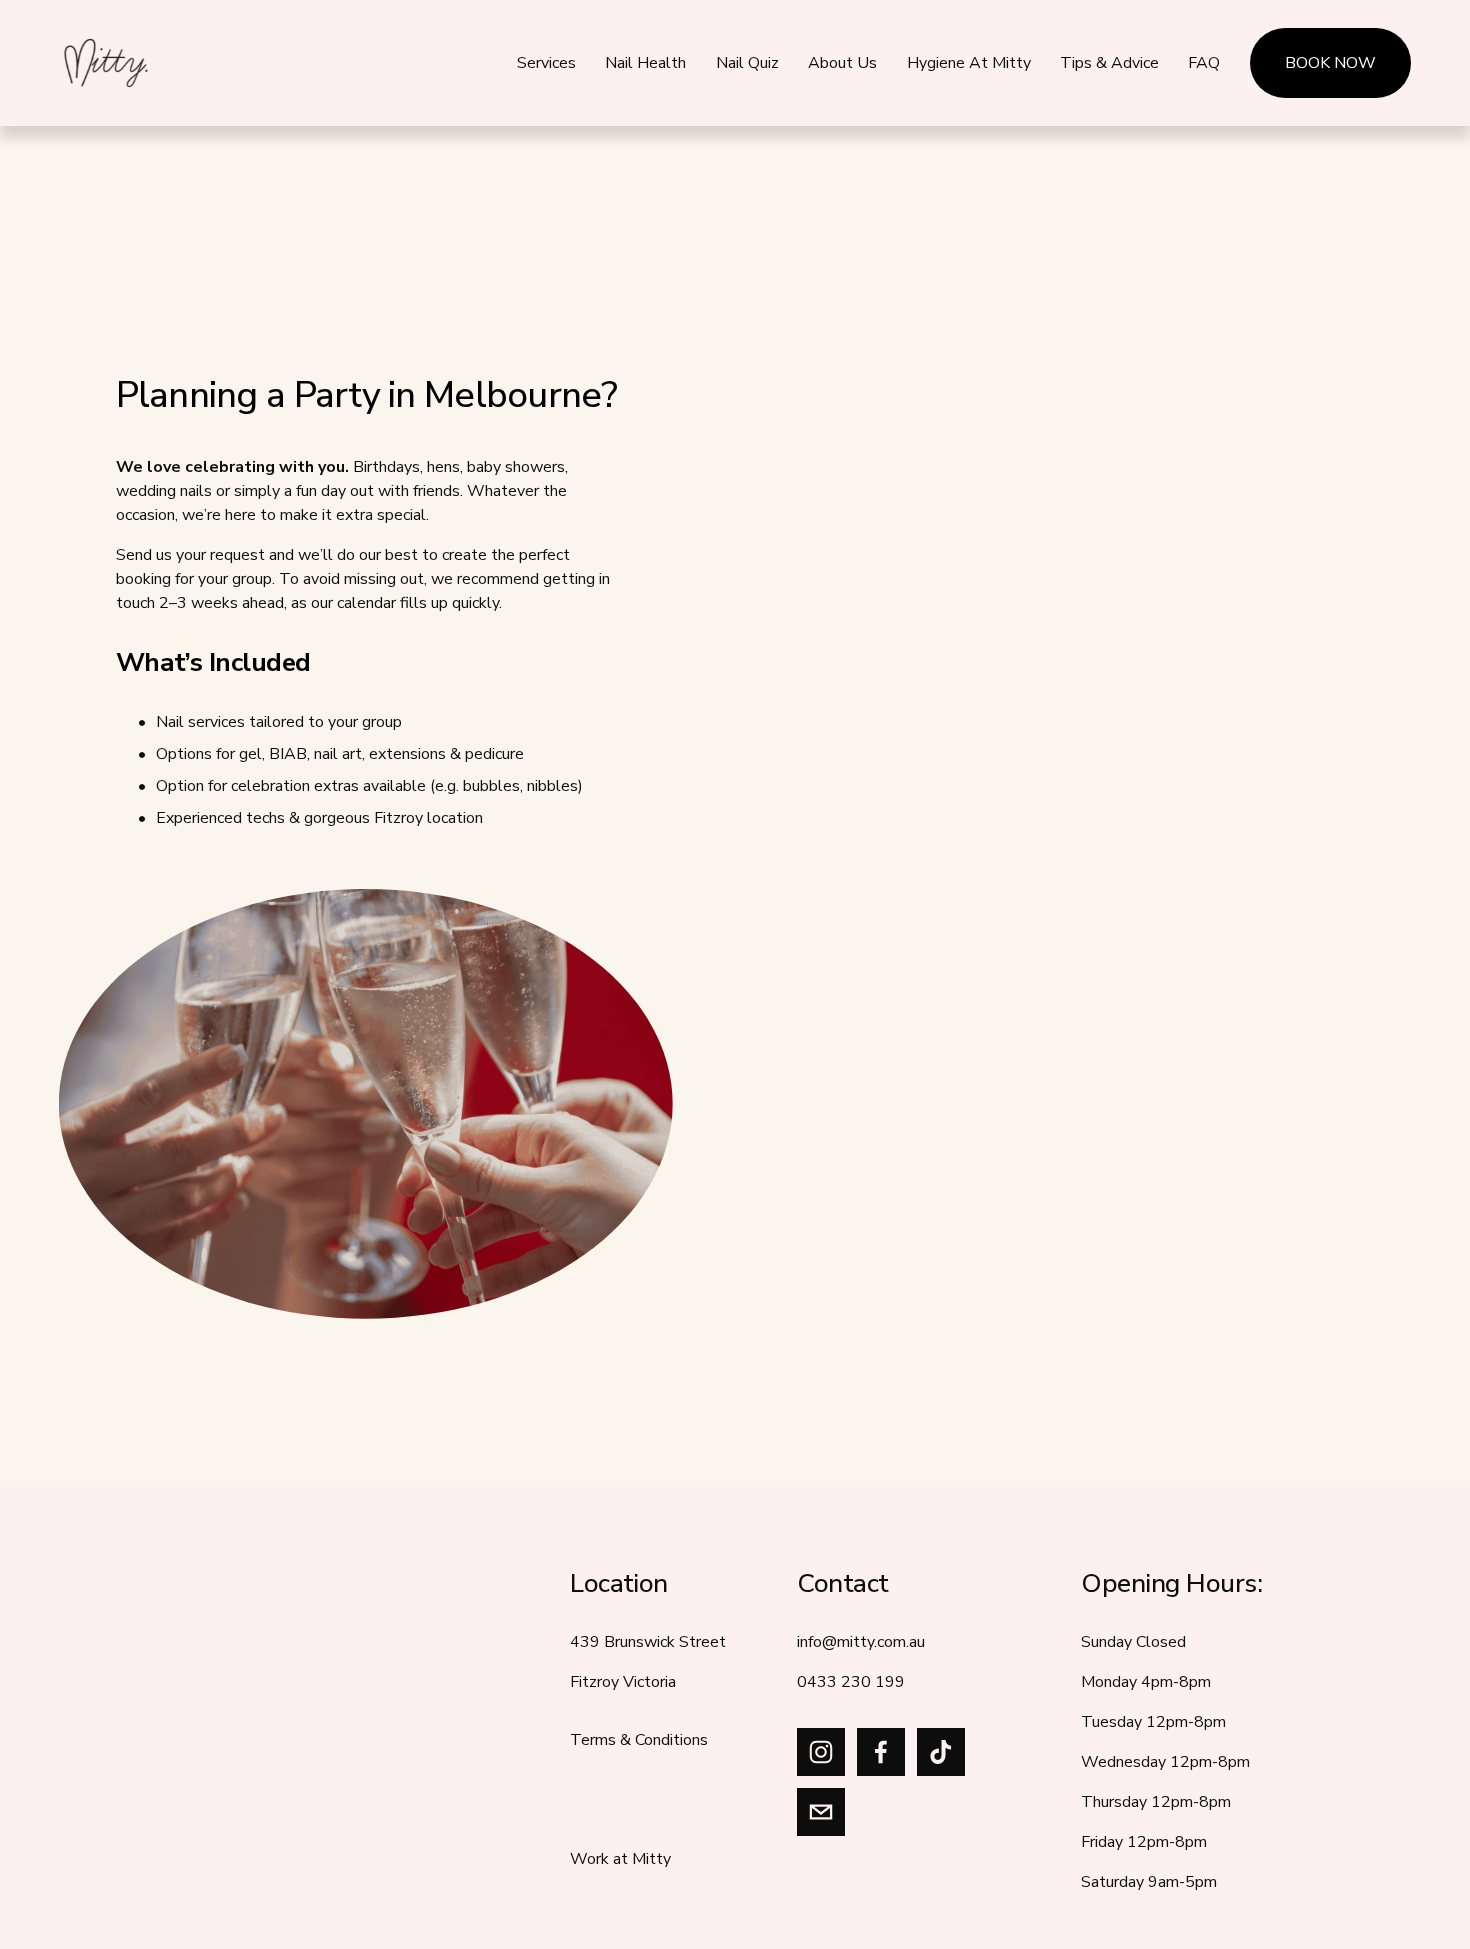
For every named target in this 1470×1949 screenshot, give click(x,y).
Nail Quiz (747, 63)
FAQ (1204, 63)
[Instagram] (821, 1752)
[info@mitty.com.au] (821, 1812)
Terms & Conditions (639, 1740)
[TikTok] (941, 1752)
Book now (1330, 63)
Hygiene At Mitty (969, 63)
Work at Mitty (620, 1859)
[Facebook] (881, 1752)
